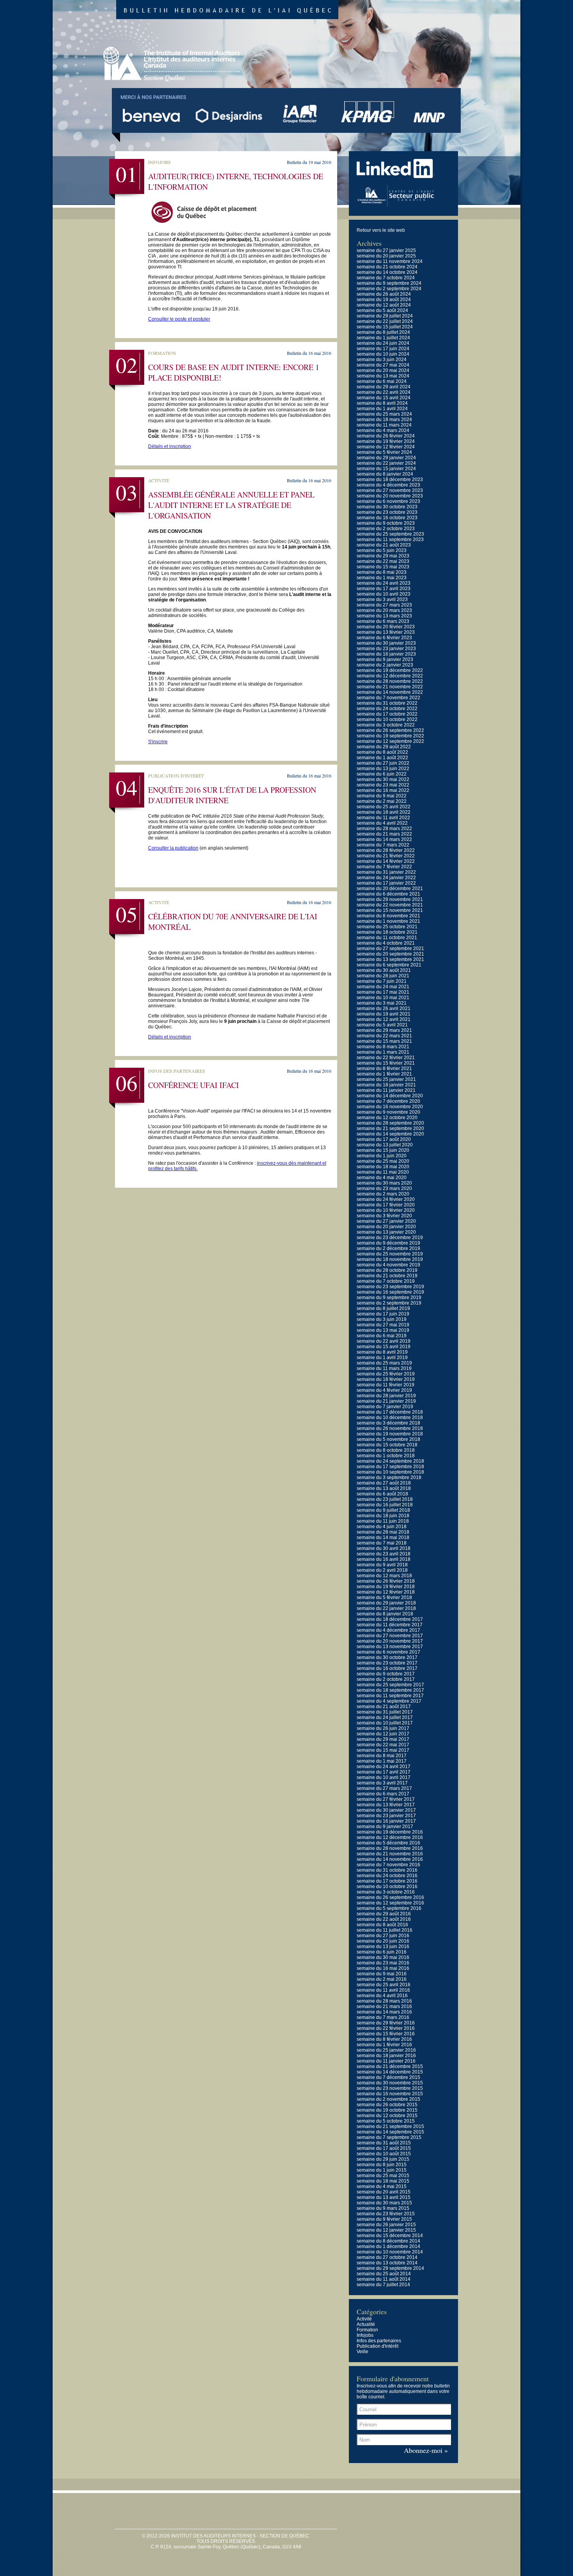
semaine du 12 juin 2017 (383, 1734)
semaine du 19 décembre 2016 (390, 1832)
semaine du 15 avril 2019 (384, 1347)
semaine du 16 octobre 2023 (387, 518)
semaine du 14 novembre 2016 (390, 1859)
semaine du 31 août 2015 (384, 2143)
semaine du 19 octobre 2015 (387, 2110)
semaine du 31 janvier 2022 (386, 872)
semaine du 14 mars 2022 (384, 839)
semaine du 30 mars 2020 (384, 1183)
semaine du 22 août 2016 (384, 1919)
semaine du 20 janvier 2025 (386, 256)
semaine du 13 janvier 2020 (386, 1232)
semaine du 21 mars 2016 (384, 2006)
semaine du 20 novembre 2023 (390, 496)
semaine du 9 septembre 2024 (389, 283)
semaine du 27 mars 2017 (384, 1788)
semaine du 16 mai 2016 (383, 1968)
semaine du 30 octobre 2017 (387, 1657)
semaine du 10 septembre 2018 (390, 1472)
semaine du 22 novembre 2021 (390, 905)
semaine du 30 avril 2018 (384, 1548)
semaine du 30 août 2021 (384, 970)
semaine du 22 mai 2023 (383, 561)
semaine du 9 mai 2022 (382, 796)
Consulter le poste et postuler (179, 319)
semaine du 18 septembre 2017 (390, 1690)
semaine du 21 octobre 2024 (387, 267)
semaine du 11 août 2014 (384, 2279)
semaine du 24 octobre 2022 (387, 709)
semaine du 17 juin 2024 (383, 349)
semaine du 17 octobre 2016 (387, 1881)
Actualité (366, 2324)
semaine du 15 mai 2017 (383, 1750)
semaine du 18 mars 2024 (384, 420)
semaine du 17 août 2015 (384, 2148)
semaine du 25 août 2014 (384, 2274)
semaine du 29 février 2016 (386, 2023)
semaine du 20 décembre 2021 (390, 889)
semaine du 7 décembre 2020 (388, 1101)
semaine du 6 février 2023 (384, 638)
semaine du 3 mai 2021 (382, 1003)
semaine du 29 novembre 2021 (390, 899)
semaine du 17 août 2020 (384, 1139)
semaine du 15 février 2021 (386, 1063)
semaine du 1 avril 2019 (382, 1358)
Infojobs (365, 2335)
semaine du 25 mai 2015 (383, 2176)
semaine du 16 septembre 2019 (390, 1292)
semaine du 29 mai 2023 (383, 556)
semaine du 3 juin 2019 (382, 1319)
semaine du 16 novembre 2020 (390, 1107)
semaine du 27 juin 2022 (383, 763)
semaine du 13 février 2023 (386, 632)
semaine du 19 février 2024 (386, 441)
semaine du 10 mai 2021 (383, 998)
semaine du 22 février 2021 (386, 1058)
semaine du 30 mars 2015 (384, 2203)
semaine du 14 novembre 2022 (390, 692)
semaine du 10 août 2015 (384, 2154)
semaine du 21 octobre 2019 (387, 1276)
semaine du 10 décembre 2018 (390, 1418)
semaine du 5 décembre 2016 (388, 1843)
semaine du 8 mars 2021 (383, 1047)
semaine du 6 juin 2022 (382, 774)
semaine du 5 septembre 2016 (389, 1908)
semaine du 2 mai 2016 (382, 1979)
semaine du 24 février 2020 (386, 1199)
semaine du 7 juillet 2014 (383, 2285)
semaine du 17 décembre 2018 (390, 1412)
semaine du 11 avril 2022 (383, 818)
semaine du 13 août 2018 (384, 1488)
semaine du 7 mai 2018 (382, 1543)
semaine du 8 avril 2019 (382, 1352)
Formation (367, 2330)
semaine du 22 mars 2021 (384, 1036)
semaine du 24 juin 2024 (383, 343)
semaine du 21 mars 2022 (384, 834)
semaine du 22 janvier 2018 (386, 1608)
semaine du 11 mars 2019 (384, 1368)
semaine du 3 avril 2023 (382, 599)
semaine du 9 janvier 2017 (385, 1827)
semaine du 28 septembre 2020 (390, 1123)
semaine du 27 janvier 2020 (386, 1221)
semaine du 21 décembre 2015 (390, 2066)
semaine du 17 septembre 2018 (390, 1467)
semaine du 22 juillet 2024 (385, 321)
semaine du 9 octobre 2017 (386, 1674)
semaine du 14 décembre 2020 (390, 1096)
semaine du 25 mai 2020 (383, 1161)
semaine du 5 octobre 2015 (386, 2121)
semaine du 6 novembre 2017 (388, 1652)
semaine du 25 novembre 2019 (390, 1254)
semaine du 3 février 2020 (384, 1216)
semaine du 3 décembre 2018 (388, 1423)
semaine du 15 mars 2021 (384, 1041)
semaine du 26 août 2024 (384, 294)
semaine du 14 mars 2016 (384, 2012)
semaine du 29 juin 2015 (383, 2159)
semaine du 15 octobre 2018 (387, 1445)
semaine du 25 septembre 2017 (390, 1685)
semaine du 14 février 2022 (386, 861)
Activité (364, 2319)
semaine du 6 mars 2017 (383, 1794)
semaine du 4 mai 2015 (382, 2186)
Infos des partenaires (379, 2341)
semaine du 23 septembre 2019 (390, 1287)
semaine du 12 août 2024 (384, 305)
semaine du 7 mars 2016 (383, 2017)
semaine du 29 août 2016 (384, 1914)
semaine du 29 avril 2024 (384, 387)
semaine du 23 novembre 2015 (390, 2088)
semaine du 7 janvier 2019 (385, 1407)
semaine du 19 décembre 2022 (390, 670)
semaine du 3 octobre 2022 (386, 725)
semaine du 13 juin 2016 (383, 1947)
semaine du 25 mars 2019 (384, 1363)
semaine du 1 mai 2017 (382, 1761)
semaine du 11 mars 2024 (384, 425)
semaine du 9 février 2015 (384, 2219)
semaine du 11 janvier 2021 (386, 1090)
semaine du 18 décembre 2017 (390, 1619)
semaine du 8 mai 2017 (382, 1756)
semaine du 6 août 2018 (382, 1494)
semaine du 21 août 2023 (384, 545)
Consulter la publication (173, 848)
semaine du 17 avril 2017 (384, 1772)
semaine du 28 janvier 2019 (386, 1396)
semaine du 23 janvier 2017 (386, 1816)
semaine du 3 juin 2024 (382, 360)
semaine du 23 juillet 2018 (385, 1499)
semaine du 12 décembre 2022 (390, 676)
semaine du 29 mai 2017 (383, 1739)
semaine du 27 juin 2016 (383, 1936)
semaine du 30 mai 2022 (383, 779)
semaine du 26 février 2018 (386, 1581)
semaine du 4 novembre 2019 (388, 1265)
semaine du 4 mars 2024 (383, 430)
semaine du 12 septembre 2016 (390, 1903)
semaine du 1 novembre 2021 (388, 921)
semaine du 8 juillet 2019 (383, 1308)
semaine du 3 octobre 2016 (386, 1892)
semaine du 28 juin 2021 (383, 976)
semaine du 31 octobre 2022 (387, 703)
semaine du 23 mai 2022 (383, 785)
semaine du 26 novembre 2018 (390, 1428)
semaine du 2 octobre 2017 (386, 1679)
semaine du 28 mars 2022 (384, 829)
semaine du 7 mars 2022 (383, 845)
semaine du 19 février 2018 (386, 1587)
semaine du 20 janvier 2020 (386, 1227)
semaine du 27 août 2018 (384, 1483)
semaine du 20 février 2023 (386, 627)
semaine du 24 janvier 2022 (386, 878)
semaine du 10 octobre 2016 (387, 1887)
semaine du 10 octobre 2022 (387, 719)
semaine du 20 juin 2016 (383, 1941)
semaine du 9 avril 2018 (382, 1565)
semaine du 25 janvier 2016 (386, 2050)
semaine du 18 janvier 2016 (386, 2056)
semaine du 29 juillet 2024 (385, 316)
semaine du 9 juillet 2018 (383, 1510)
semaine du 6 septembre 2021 (389, 965)
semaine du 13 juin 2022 (383, 769)
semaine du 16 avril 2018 (384, 1559)
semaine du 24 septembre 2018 (390, 1461)
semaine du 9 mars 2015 (383, 2208)
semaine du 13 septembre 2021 (390, 959)
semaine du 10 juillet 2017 (385, 1723)
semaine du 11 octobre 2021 (387, 938)
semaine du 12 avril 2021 (384, 1019)
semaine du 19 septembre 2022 (390, 736)
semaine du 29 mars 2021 (384, 1030)
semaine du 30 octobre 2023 (387, 507)
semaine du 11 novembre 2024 (390, 261)
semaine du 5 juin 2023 (382, 550)
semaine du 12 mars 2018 (384, 1576)
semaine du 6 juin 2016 (382, 1952)
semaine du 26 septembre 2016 (390, 1897)
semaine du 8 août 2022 (382, 752)
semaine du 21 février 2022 (386, 856)
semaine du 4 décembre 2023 (388, 485)
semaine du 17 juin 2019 (383, 1314)
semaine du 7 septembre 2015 (389, 2137)
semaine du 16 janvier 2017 (386, 1821)
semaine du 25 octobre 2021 (387, 927)
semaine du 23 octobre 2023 (387, 512)
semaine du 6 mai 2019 (382, 1336)
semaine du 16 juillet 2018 (385, 1505)
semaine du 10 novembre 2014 (390, 2252)
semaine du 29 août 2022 (384, 747)
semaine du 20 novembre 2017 (390, 1641)
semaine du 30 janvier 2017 (386, 1810)
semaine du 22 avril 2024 (384, 392)
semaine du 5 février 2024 (384, 452)
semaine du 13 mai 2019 (383, 1330)
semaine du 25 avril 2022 (384, 807)
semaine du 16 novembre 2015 (390, 2094)
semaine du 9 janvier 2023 (385, 659)
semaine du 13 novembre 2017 (390, 1647)
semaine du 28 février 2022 (386, 850)
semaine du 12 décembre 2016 (390, 1837)
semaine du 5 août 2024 (382, 310)
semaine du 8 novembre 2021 (388, 916)
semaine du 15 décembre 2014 (390, 2236)
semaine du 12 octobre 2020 (387, 1118)
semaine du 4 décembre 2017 (388, 1630)
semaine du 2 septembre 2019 (389, 1303)
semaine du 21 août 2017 (384, 1707)
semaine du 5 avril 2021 (382, 1025)
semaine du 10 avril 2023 (384, 594)
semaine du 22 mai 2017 (383, 1745)
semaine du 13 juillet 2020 (385, 1145)
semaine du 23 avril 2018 (384, 1554)
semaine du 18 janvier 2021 (386, 1085)
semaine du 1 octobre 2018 (386, 1456)
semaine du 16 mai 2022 (383, 790)
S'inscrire (158, 742)
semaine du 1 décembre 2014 (388, 2246)
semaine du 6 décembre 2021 (388, 894)
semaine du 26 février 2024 (386, 436)
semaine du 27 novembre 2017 (390, 1636)
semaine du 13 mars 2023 (384, 616)
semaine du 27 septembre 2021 (390, 949)
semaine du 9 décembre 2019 (388, 1243)
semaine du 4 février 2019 (384, 1390)
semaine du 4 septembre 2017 (389, 1701)
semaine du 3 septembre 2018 (389, 1478)
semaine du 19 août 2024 (384, 300)
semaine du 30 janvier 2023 (386, 643)
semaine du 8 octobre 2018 (386, 1450)
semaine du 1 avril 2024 (382, 409)
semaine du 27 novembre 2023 (390, 490)
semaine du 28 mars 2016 (384, 2001)
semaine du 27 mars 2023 (384, 605)
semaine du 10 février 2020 (386, 1210)
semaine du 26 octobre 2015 (387, 2105)
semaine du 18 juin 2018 (383, 1516)
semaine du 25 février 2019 (386, 1374)
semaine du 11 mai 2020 (383, 1172)
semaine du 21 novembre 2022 (390, 687)
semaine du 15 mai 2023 (383, 567)
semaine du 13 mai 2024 (383, 376)
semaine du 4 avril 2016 (382, 1996)
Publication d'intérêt (378, 2346)
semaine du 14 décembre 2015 (390, 2072)
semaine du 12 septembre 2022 (390, 741)
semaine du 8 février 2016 (384, 2039)
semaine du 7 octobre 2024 (386, 278)
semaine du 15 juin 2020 (383, 1150)
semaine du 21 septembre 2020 (390, 1128)
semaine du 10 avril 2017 (384, 1777)
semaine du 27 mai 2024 (383, 365)
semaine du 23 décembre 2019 (390, 1238)
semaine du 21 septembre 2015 (390, 2126)
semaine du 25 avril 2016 (384, 1985)
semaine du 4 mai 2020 (382, 1178)
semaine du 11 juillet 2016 (385, 1930)
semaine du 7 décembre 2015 (388, 2077)
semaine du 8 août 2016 (382, 1925)
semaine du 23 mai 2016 (383, 1963)
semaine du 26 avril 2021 (384, 1009)
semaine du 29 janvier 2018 (386, 1603)
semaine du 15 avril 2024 (384, 398)
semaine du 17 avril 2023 (384, 589)
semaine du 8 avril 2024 (382, 403)
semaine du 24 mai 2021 (383, 987)
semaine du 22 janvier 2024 (386, 463)
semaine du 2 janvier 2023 (385, 665)
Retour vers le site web (381, 230)
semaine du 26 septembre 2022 (390, 730)
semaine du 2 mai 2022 (382, 801)
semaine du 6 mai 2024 (382, 381)
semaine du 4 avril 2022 (382, 823)
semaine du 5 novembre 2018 (388, 1439)
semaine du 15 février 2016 (386, 2034)
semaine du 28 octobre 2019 (387, 1270)
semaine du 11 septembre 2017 (390, 1696)
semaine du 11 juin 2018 (383, 1521)
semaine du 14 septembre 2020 (390, 1134)
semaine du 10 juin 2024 (383, 354)
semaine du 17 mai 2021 (383, 992)
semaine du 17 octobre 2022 (387, 714)
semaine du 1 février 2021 (384, 1074)
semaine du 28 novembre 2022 (390, 681)
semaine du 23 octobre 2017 (387, 1663)
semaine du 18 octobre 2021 (387, 932)
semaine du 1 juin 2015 (382, 2170)
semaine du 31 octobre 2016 (387, 1870)
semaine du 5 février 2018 (384, 1597)
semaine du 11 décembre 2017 (390, 1625)
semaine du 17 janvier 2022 (386, 883)
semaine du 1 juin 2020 (382, 1156)
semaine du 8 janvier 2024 (385, 474)
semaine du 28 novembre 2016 (390, 1848)
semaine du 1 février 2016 (384, 2045)
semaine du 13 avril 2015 (384, 2197)
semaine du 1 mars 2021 (383, 1052)
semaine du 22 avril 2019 (384, 1341)
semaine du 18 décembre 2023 (390, 480)
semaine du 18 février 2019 (386, 1379)
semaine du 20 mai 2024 (383, 370)
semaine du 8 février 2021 (384, 1068)
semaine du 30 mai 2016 (383, 1957)
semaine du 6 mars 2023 (383, 621)
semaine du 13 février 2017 (386, 1805)
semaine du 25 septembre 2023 (390, 534)
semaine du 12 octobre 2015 (387, 2116)
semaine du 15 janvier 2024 (386, 469)
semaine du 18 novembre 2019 (390, 1259)
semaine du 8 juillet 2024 (383, 332)
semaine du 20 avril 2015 (384, 2192)
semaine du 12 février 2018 (386, 1592)
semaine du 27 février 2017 (386, 1799)
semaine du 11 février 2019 (386, 1385)
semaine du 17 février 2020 (386, 1205)
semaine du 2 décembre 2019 (388, 1248)
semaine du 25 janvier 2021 (386, 1079)
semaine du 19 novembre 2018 (390, 1434)
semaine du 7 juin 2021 (382, 981)
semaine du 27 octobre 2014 (387, 2257)
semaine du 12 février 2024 (386, 447)
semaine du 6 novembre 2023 (388, 501)
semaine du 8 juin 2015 (382, 2165)
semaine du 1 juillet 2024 (383, 338)
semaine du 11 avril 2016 (383, 1990)
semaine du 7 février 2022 (384, 867)
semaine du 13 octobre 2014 (387, 2263)
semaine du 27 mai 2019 (383, 1325)
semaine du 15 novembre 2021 (390, 910)
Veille (363, 2352)
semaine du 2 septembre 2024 (389, 289)
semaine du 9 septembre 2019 (389, 1298)
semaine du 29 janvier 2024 (386, 458)
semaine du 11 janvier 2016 (386, 2061)
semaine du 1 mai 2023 (382, 578)
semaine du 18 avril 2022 (384, 812)
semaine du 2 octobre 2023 (386, 529)
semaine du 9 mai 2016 (382, 1974)
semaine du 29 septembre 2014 (390, 2268)
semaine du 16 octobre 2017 (387, 1668)
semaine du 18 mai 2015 (383, 2181)
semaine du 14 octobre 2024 (387, 272)
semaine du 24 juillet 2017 (385, 1717)
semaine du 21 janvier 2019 (386, 1401)
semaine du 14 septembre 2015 (390, 2132)
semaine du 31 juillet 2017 (385, 1712)
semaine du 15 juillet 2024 (385, 327)
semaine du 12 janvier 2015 (386, 2230)
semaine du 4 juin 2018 (382, 1527)
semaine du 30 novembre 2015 (390, 2083)
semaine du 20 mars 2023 (384, 610)
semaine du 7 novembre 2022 (388, 698)
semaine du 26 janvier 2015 (386, 2225)
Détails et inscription (170, 446)
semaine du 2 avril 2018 (382, 1570)
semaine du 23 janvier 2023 (386, 649)
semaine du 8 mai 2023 (382, 572)
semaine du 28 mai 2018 (383, 1532)
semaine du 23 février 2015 (386, 2214)
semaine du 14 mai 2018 (383, 1537)
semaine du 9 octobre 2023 (386, 523)
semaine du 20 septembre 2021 (390, 954)
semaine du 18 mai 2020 (383, 1167)
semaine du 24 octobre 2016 (387, 1876)
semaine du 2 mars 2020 (383, 1194)
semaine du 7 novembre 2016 (388, 1865)
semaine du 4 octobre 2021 (386, 943)
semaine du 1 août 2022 (382, 758)
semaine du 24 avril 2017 (384, 1767)
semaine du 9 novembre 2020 (388, 1112)
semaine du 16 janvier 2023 (386, 654)
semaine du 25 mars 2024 (384, 414)
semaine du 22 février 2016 (386, 2028)
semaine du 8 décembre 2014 (388, 2241)
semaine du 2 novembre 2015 (388, 2099)
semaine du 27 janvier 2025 (386, 250)
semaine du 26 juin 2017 (383, 1728)
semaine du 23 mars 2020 (384, 1188)
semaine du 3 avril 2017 (382, 1783)
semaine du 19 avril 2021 (384, 1014)
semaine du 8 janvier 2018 (385, 1614)
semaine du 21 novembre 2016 (390, 1854)
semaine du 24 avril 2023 (384, 583)
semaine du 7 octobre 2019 (386, 1281)
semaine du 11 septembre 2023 (390, 540)
